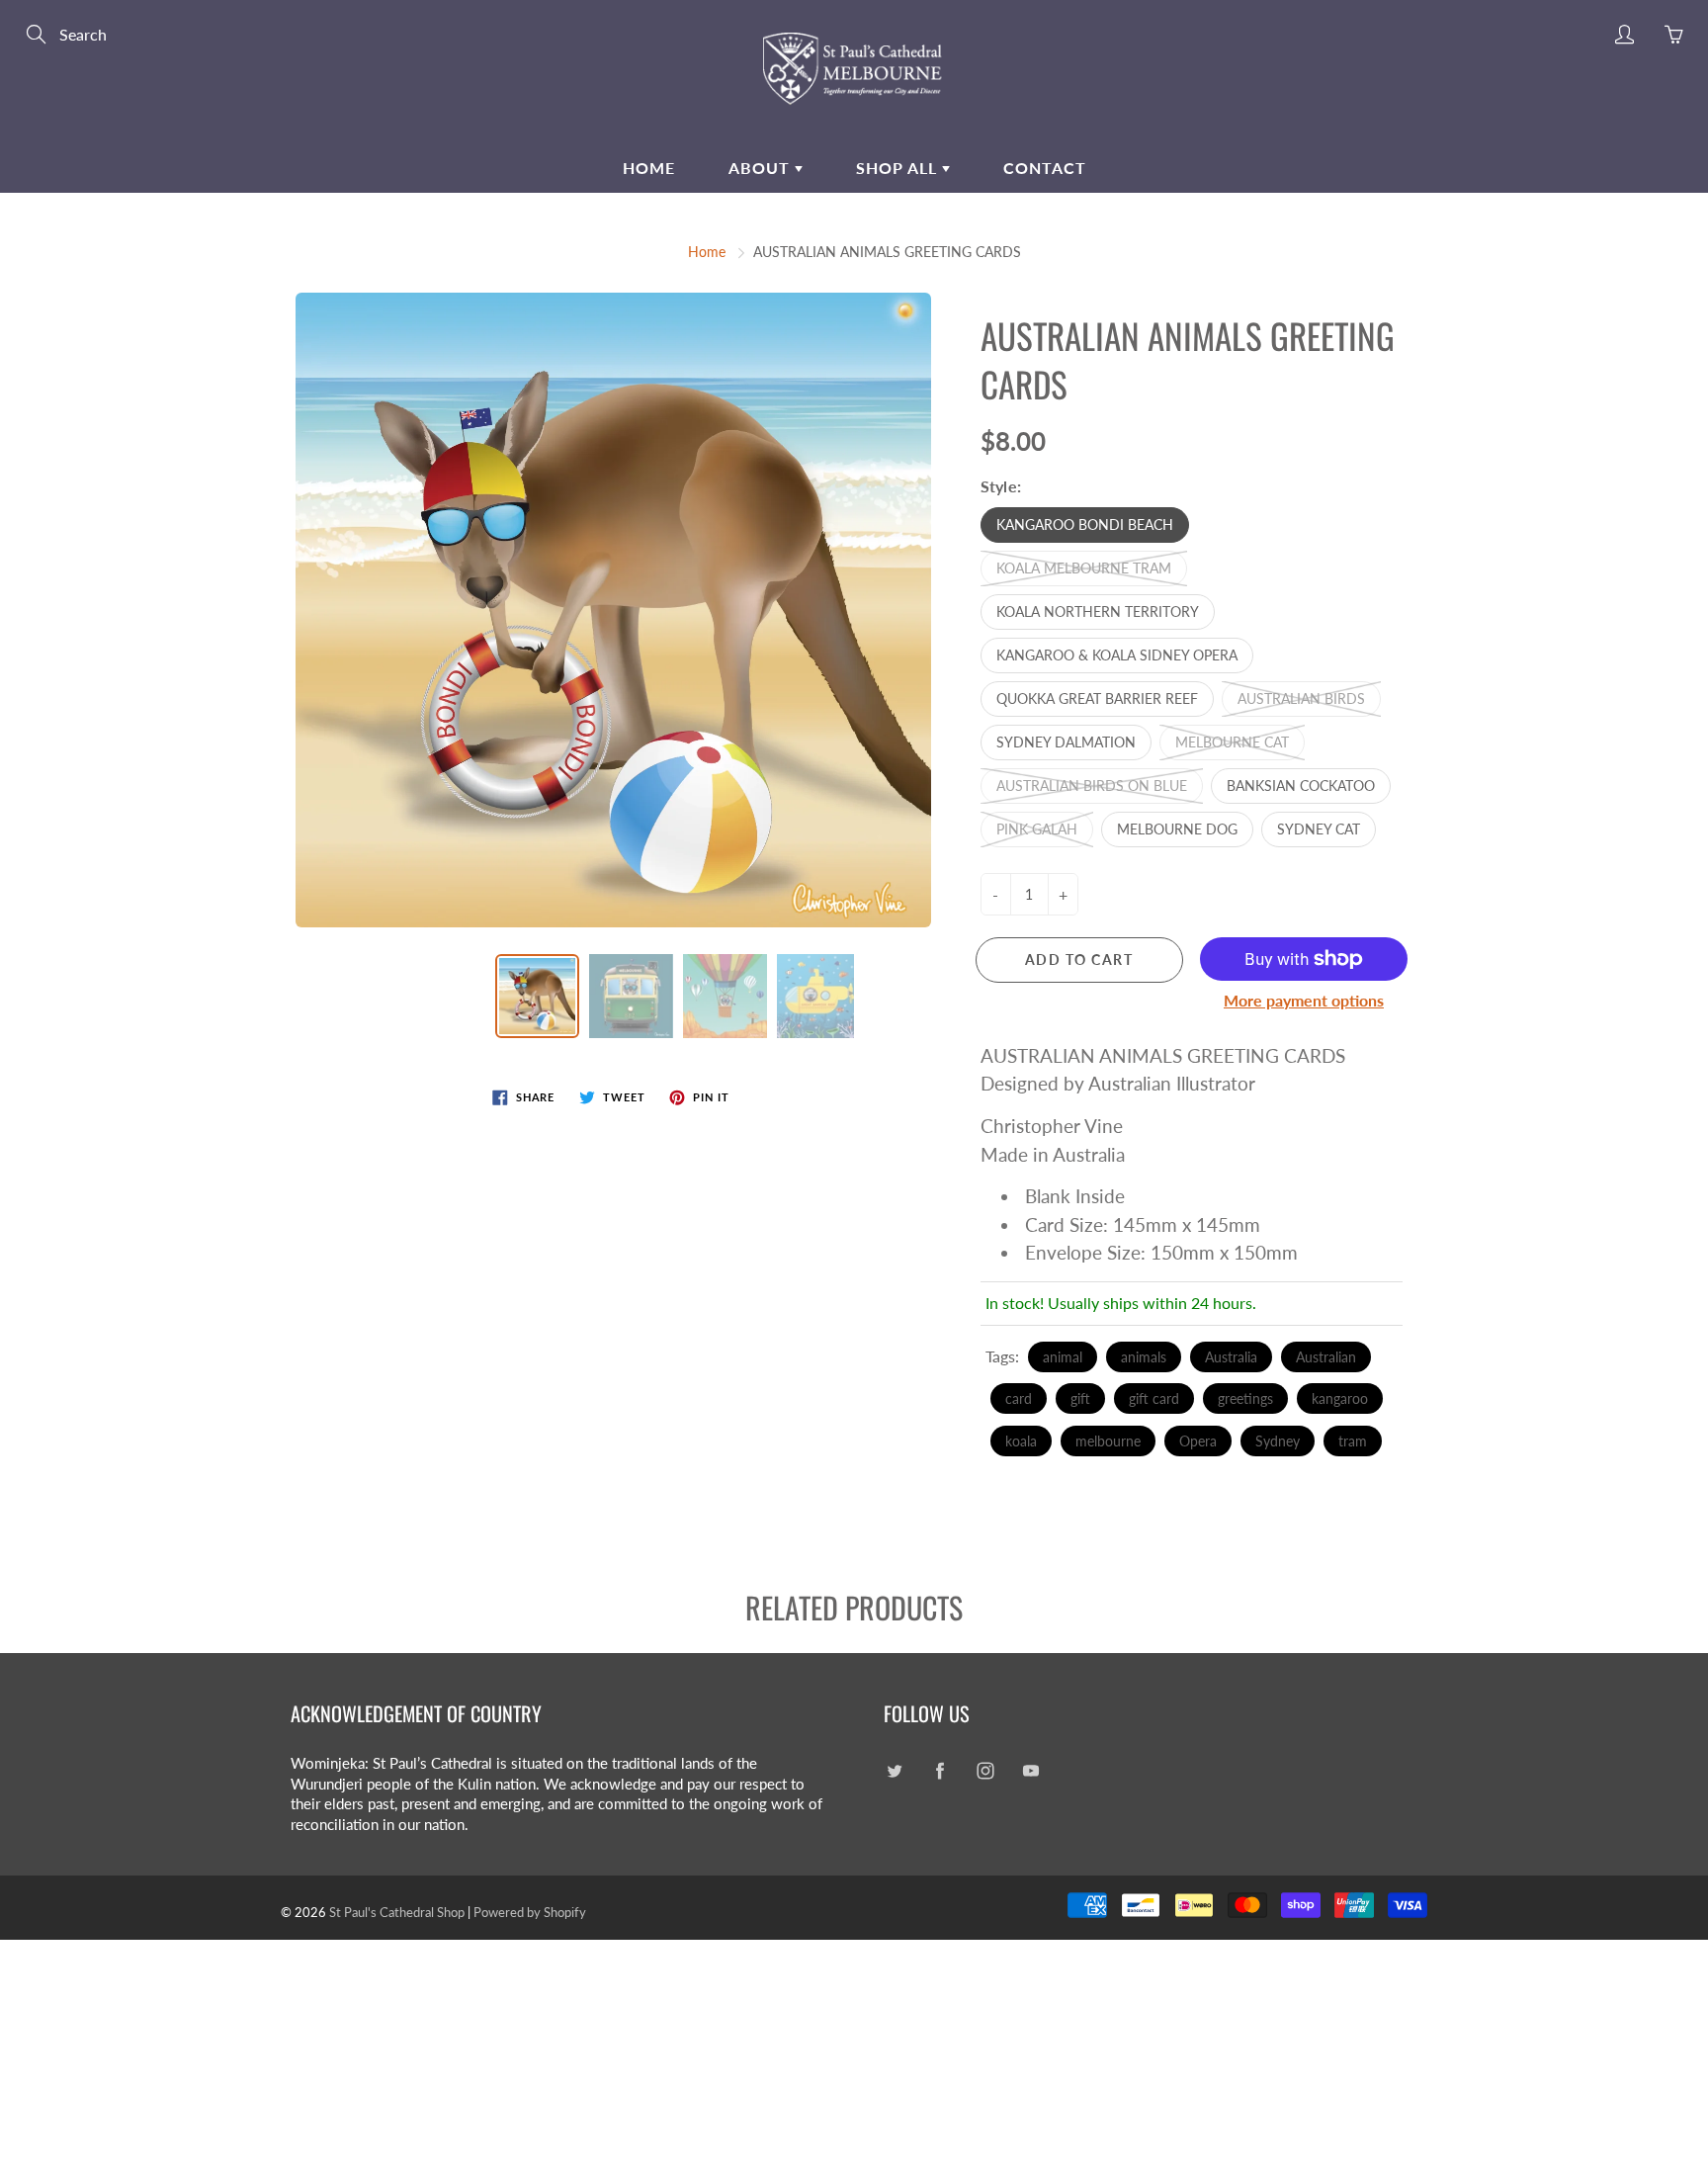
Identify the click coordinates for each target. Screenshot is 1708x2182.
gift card (1154, 1398)
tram (1353, 1441)
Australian (1326, 1357)
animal (1063, 1357)
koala (1021, 1441)
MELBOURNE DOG (1177, 829)
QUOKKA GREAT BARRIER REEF (1097, 698)
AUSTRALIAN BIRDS (1301, 698)
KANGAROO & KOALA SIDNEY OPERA (1117, 655)
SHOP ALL (899, 168)
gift (1080, 1398)
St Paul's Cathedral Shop (397, 1912)
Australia (1231, 1357)
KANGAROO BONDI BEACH (1085, 524)
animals (1144, 1357)
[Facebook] (939, 1771)
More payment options (1304, 1000)
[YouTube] (1030, 1771)
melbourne (1108, 1441)
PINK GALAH (1037, 829)
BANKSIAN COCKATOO (1301, 786)
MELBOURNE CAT (1232, 742)
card (1019, 1398)
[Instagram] (985, 1771)
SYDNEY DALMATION (1066, 742)
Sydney (1278, 1441)
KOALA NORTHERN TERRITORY (1098, 611)
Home (649, 168)
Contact (1045, 168)
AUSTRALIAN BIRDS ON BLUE (1092, 786)
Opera (1198, 1441)
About (762, 168)
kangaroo (1340, 1398)
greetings (1245, 1398)
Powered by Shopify (530, 1912)
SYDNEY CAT (1319, 829)
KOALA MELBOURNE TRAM (1084, 568)
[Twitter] (894, 1771)
